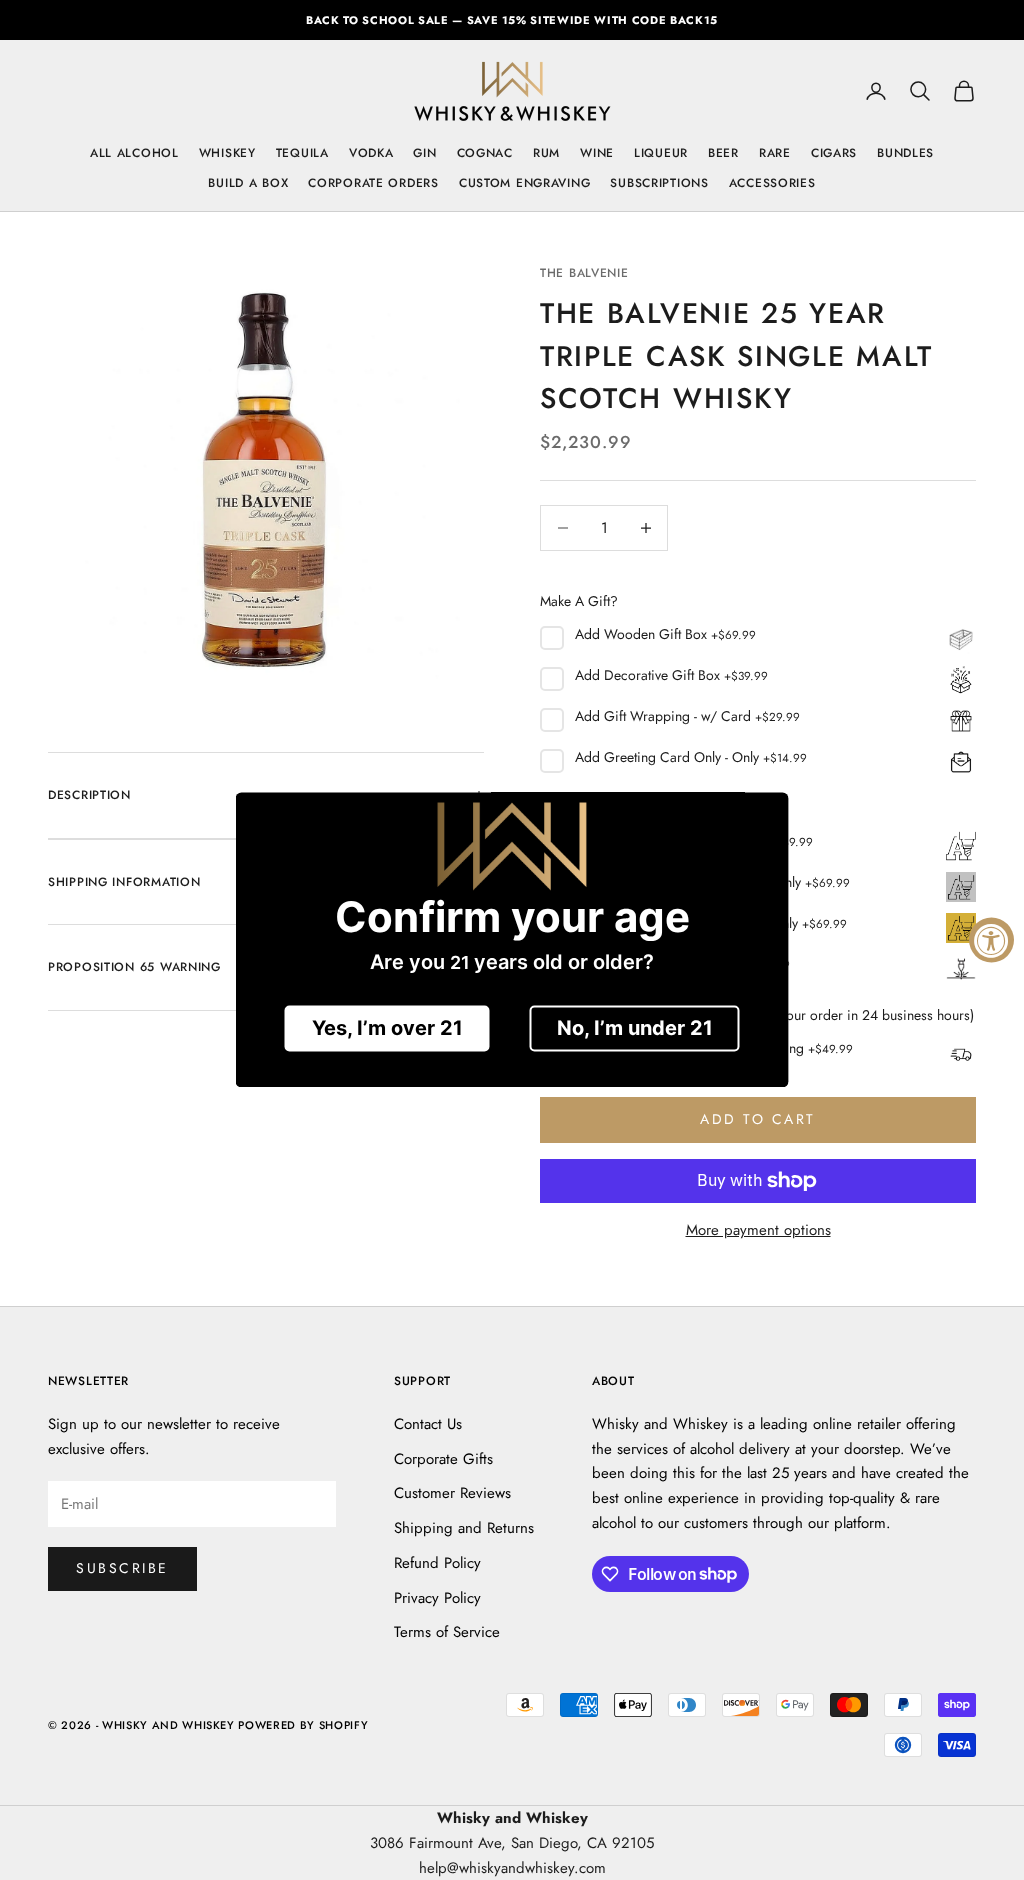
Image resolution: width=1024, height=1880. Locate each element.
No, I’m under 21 (635, 1029)
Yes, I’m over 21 (387, 1029)
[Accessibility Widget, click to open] (991, 940)
